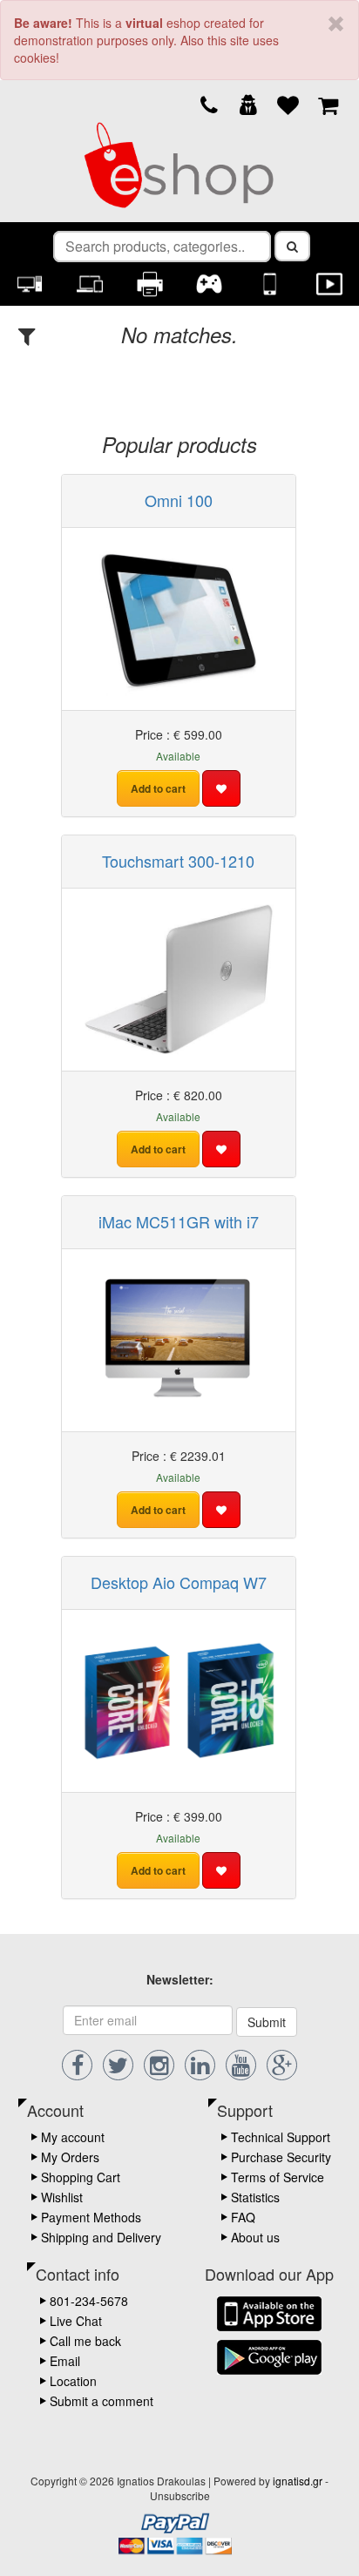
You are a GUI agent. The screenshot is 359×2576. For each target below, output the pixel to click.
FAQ (243, 2217)
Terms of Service (278, 2177)
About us (255, 2237)
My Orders (70, 2157)
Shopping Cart (81, 2177)
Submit (267, 2022)
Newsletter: (180, 1979)
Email (65, 2361)
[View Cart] (328, 104)
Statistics (255, 2197)
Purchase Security (281, 2157)
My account (73, 2137)
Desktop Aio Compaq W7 (179, 1582)
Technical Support (281, 2137)
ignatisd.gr (298, 2481)
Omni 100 (179, 500)
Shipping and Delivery (101, 2237)
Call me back (85, 2341)
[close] (336, 24)
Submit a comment (102, 2401)
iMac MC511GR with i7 (179, 1221)
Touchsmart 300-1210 (178, 861)
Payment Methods (91, 2217)
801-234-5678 (89, 2301)
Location (73, 2381)
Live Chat (76, 2321)
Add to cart (158, 788)
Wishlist (62, 2197)
